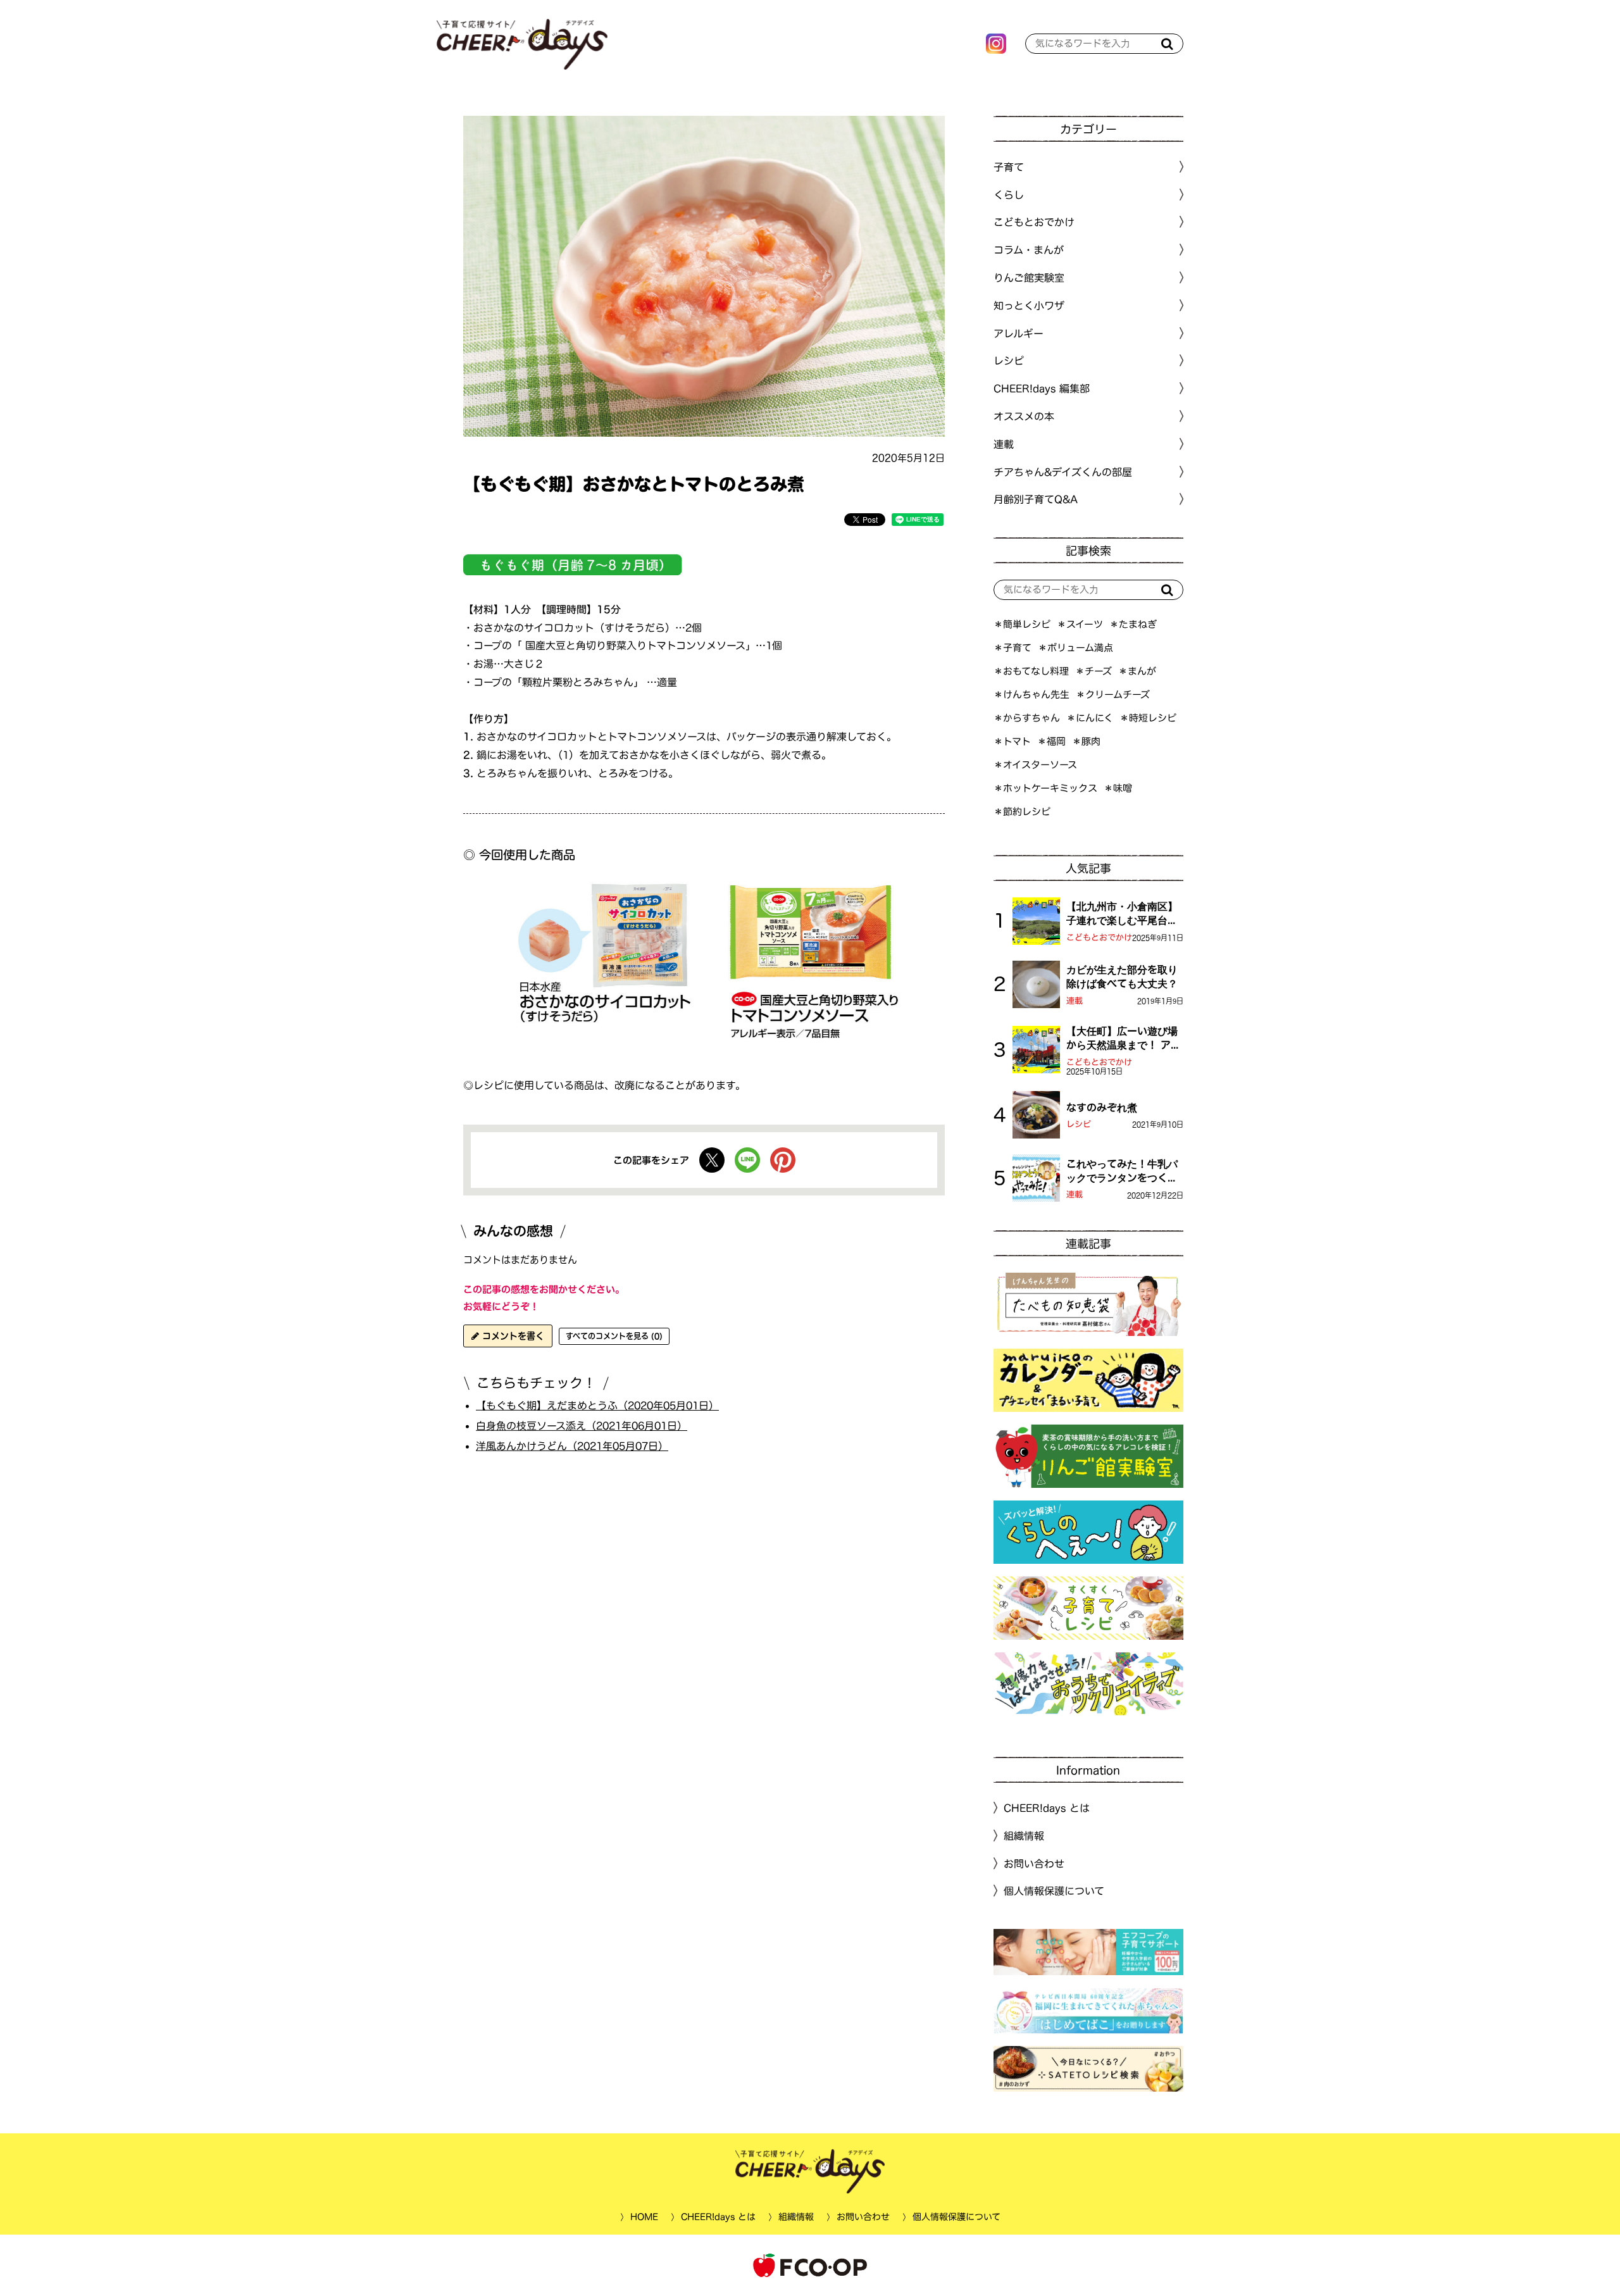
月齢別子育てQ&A (1036, 499)
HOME (644, 2217)
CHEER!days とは (1047, 1808)
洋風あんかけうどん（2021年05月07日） (572, 1446)
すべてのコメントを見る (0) (614, 1336)
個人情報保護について (1054, 1891)
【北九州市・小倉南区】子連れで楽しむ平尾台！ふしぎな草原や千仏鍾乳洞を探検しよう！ (1122, 914)
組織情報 (1024, 1836)
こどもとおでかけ (1099, 938)
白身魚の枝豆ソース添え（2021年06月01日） (582, 1426)
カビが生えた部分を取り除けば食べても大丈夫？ (1122, 976)
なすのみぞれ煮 (1102, 1107)
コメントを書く (512, 1336)
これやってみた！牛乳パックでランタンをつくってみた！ (1122, 1172)
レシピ (1079, 1124)
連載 (1004, 444)
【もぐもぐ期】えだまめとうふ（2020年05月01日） (597, 1406)
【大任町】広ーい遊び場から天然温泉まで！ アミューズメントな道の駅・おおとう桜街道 (1124, 1039)
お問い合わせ (1034, 1863)
